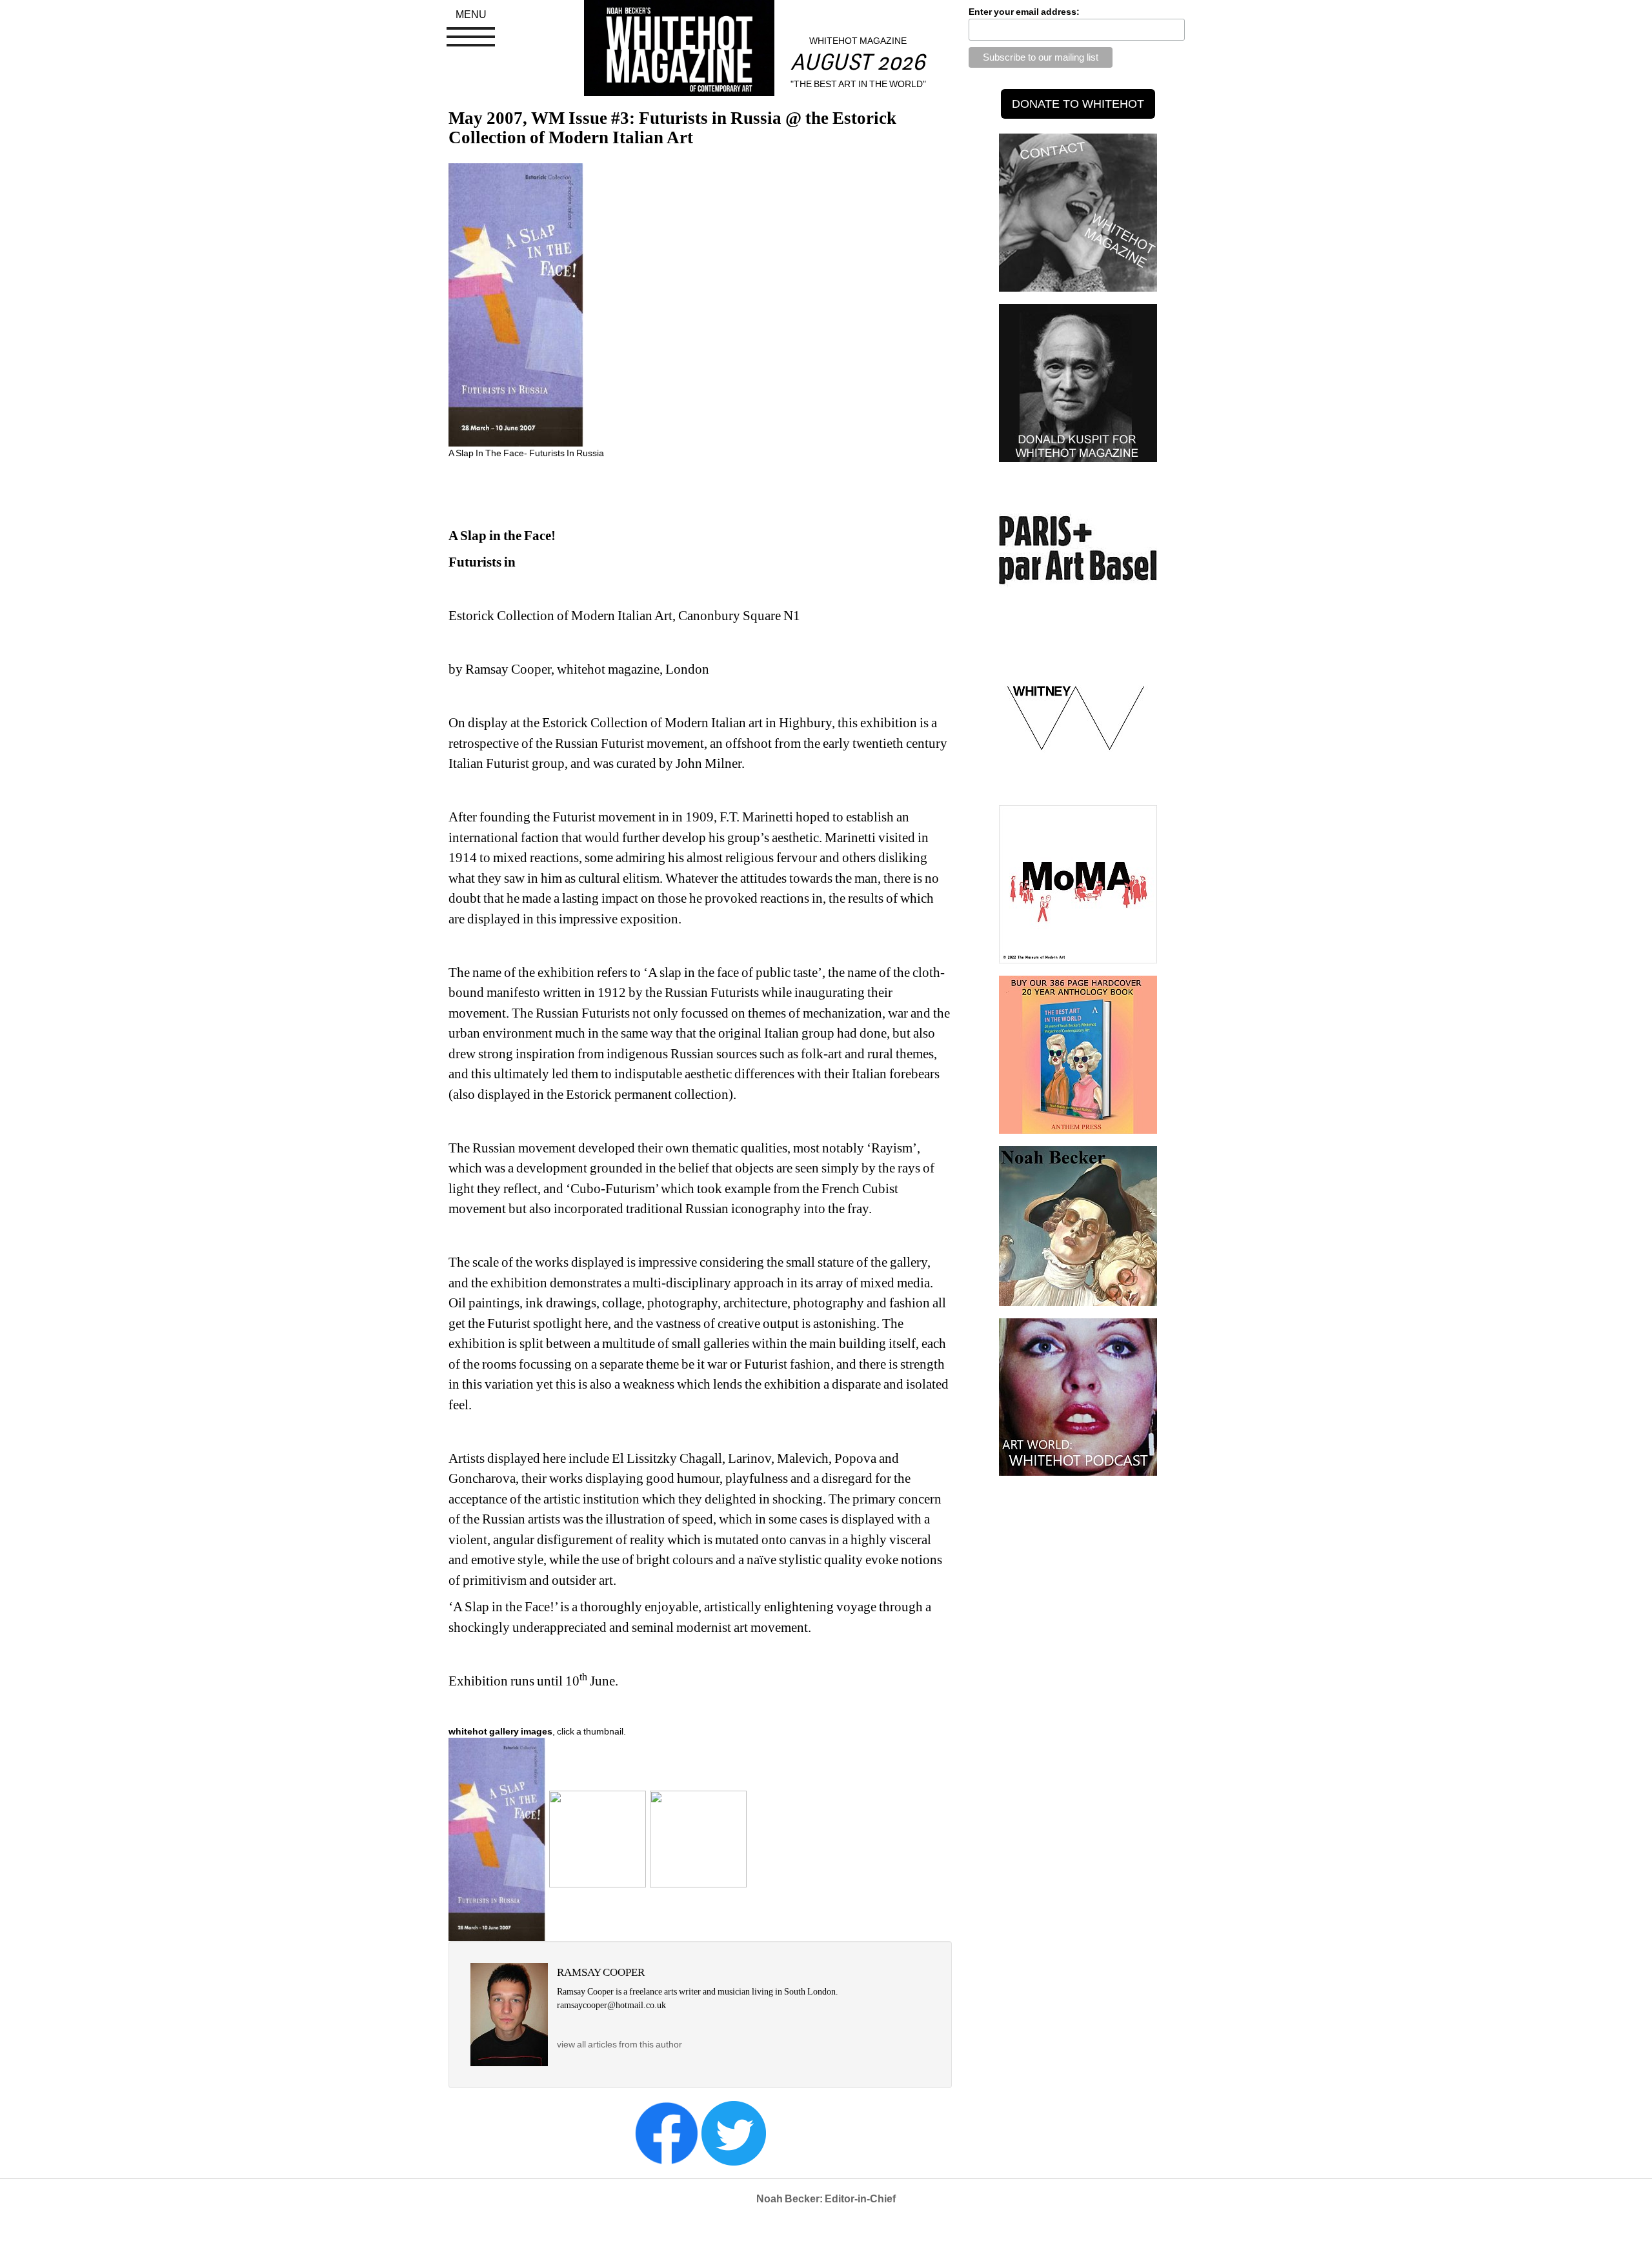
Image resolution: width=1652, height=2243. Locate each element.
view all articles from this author (619, 2044)
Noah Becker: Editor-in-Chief (826, 2199)
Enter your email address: (1024, 12)
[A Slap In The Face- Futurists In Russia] (497, 1838)
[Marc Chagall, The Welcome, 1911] (598, 1838)
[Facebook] (667, 2132)
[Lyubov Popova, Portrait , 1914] (698, 1838)
